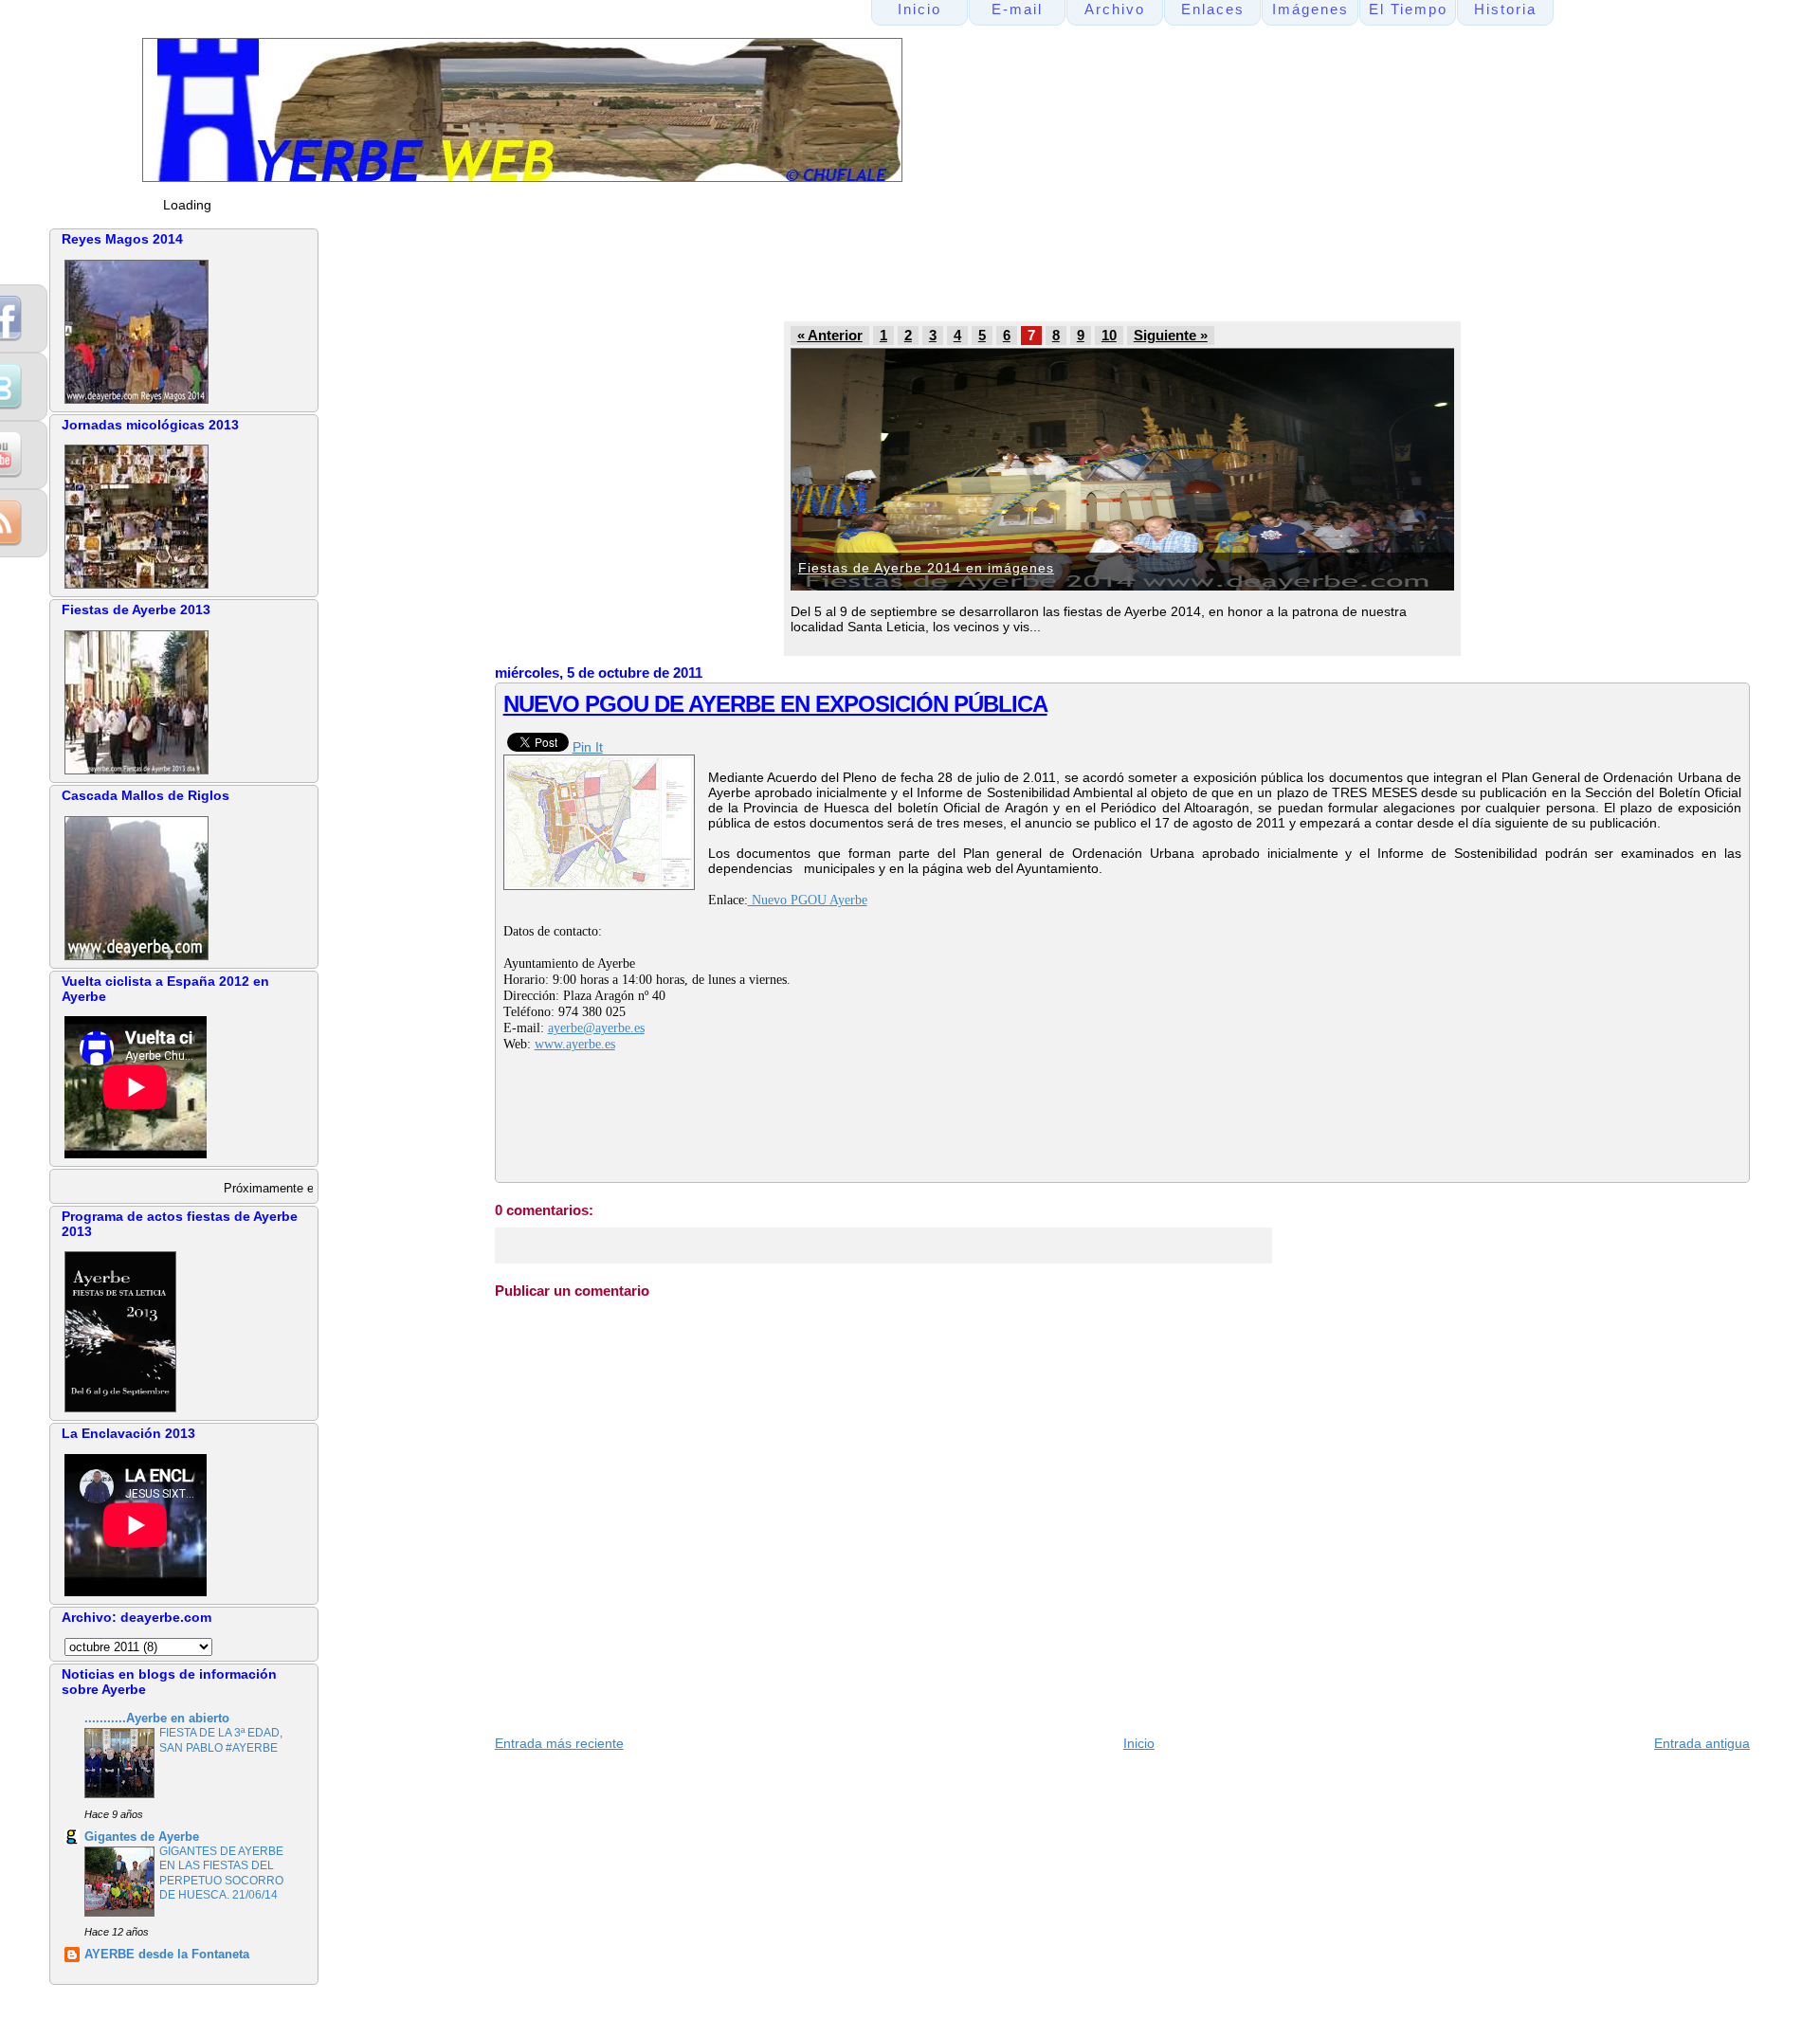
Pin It (588, 747)
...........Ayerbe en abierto (157, 1719)
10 (1109, 336)
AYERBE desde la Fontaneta (167, 1955)
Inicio (1139, 1743)
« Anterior (830, 336)
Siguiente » (1171, 336)
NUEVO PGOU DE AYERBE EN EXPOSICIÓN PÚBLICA (775, 704)
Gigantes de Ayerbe (142, 1837)
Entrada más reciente (559, 1743)
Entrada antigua (1702, 1743)
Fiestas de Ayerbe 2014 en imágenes (926, 568)
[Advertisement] (854, 271)
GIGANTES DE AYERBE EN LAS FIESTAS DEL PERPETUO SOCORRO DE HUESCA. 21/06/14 (221, 1873)
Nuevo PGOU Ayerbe (808, 900)
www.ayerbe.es (575, 1044)
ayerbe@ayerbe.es (596, 1028)
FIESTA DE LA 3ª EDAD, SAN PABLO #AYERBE (221, 1740)
